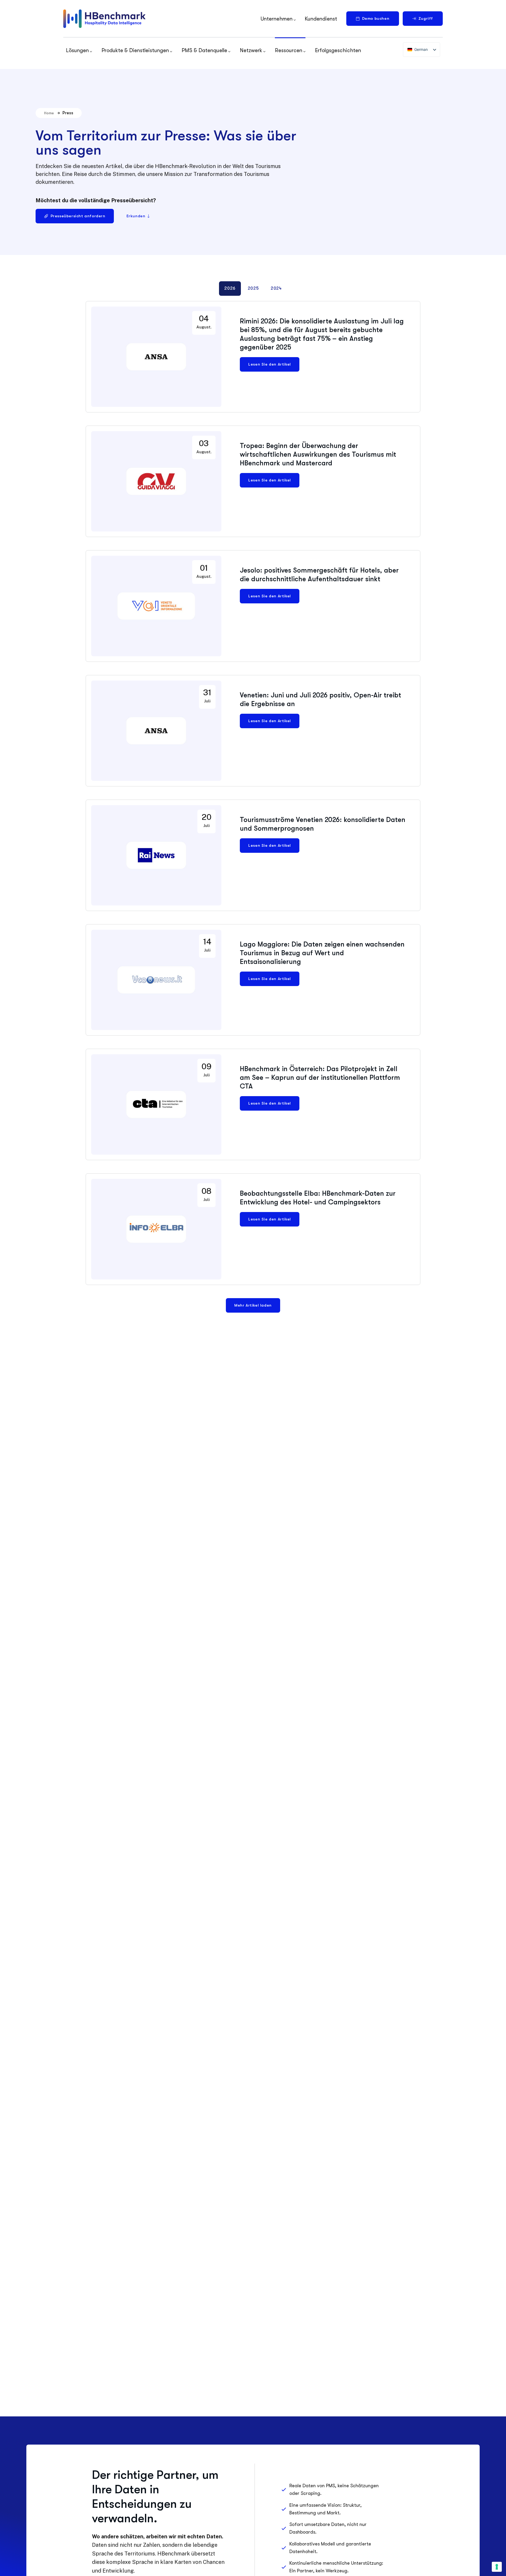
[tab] (230, 289)
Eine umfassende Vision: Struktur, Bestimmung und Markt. (325, 2509)
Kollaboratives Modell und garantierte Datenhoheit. (330, 2548)
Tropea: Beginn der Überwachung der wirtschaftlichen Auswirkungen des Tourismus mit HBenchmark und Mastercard (318, 454)
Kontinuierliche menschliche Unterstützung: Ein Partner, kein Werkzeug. (336, 2567)
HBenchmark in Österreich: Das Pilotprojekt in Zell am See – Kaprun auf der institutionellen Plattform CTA (320, 1078)
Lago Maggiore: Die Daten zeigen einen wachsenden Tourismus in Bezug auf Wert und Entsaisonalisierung (322, 953)
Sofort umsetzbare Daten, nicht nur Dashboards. (328, 2528)
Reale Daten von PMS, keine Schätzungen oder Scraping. (334, 2489)
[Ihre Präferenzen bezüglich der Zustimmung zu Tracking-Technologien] (497, 2567)
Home (49, 113)
